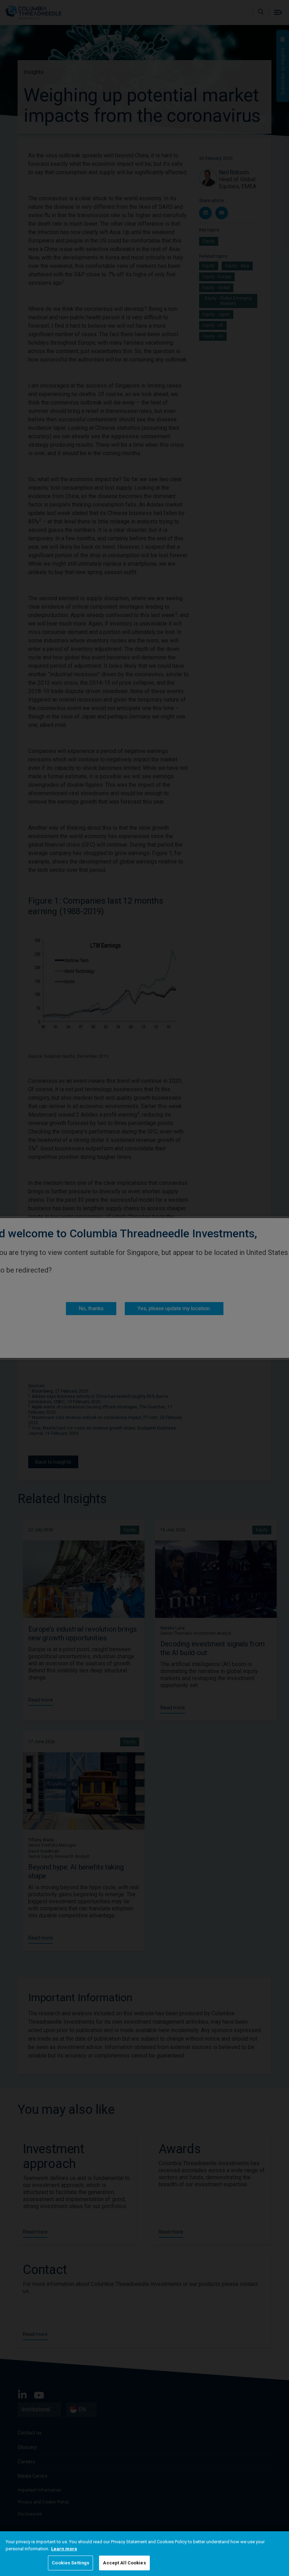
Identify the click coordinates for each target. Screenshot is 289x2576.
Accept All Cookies (124, 2563)
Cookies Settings (70, 2563)
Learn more (64, 2549)
